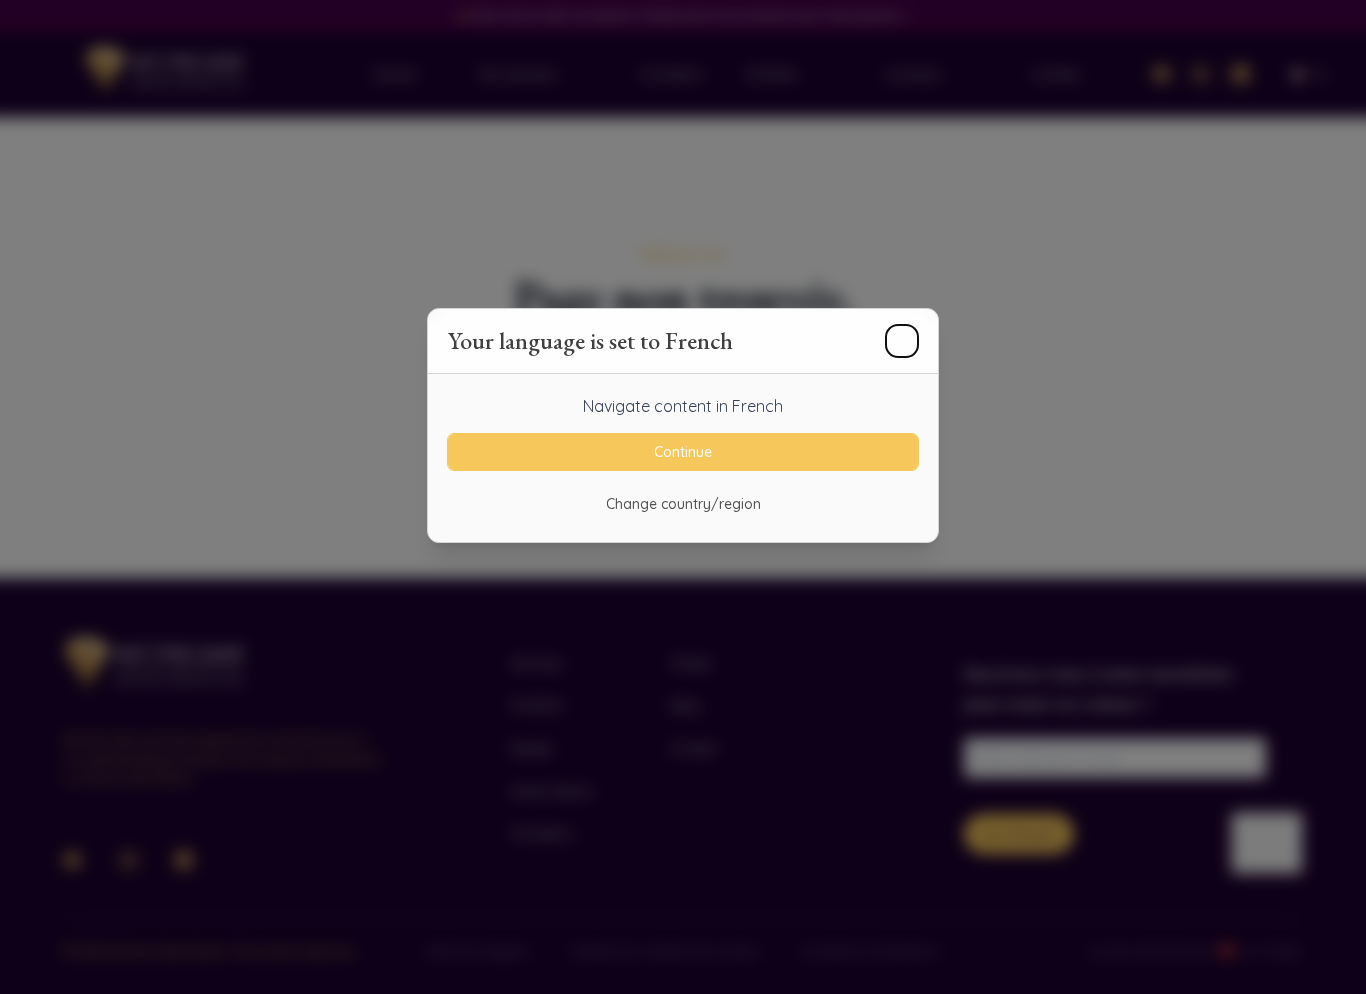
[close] (902, 341)
